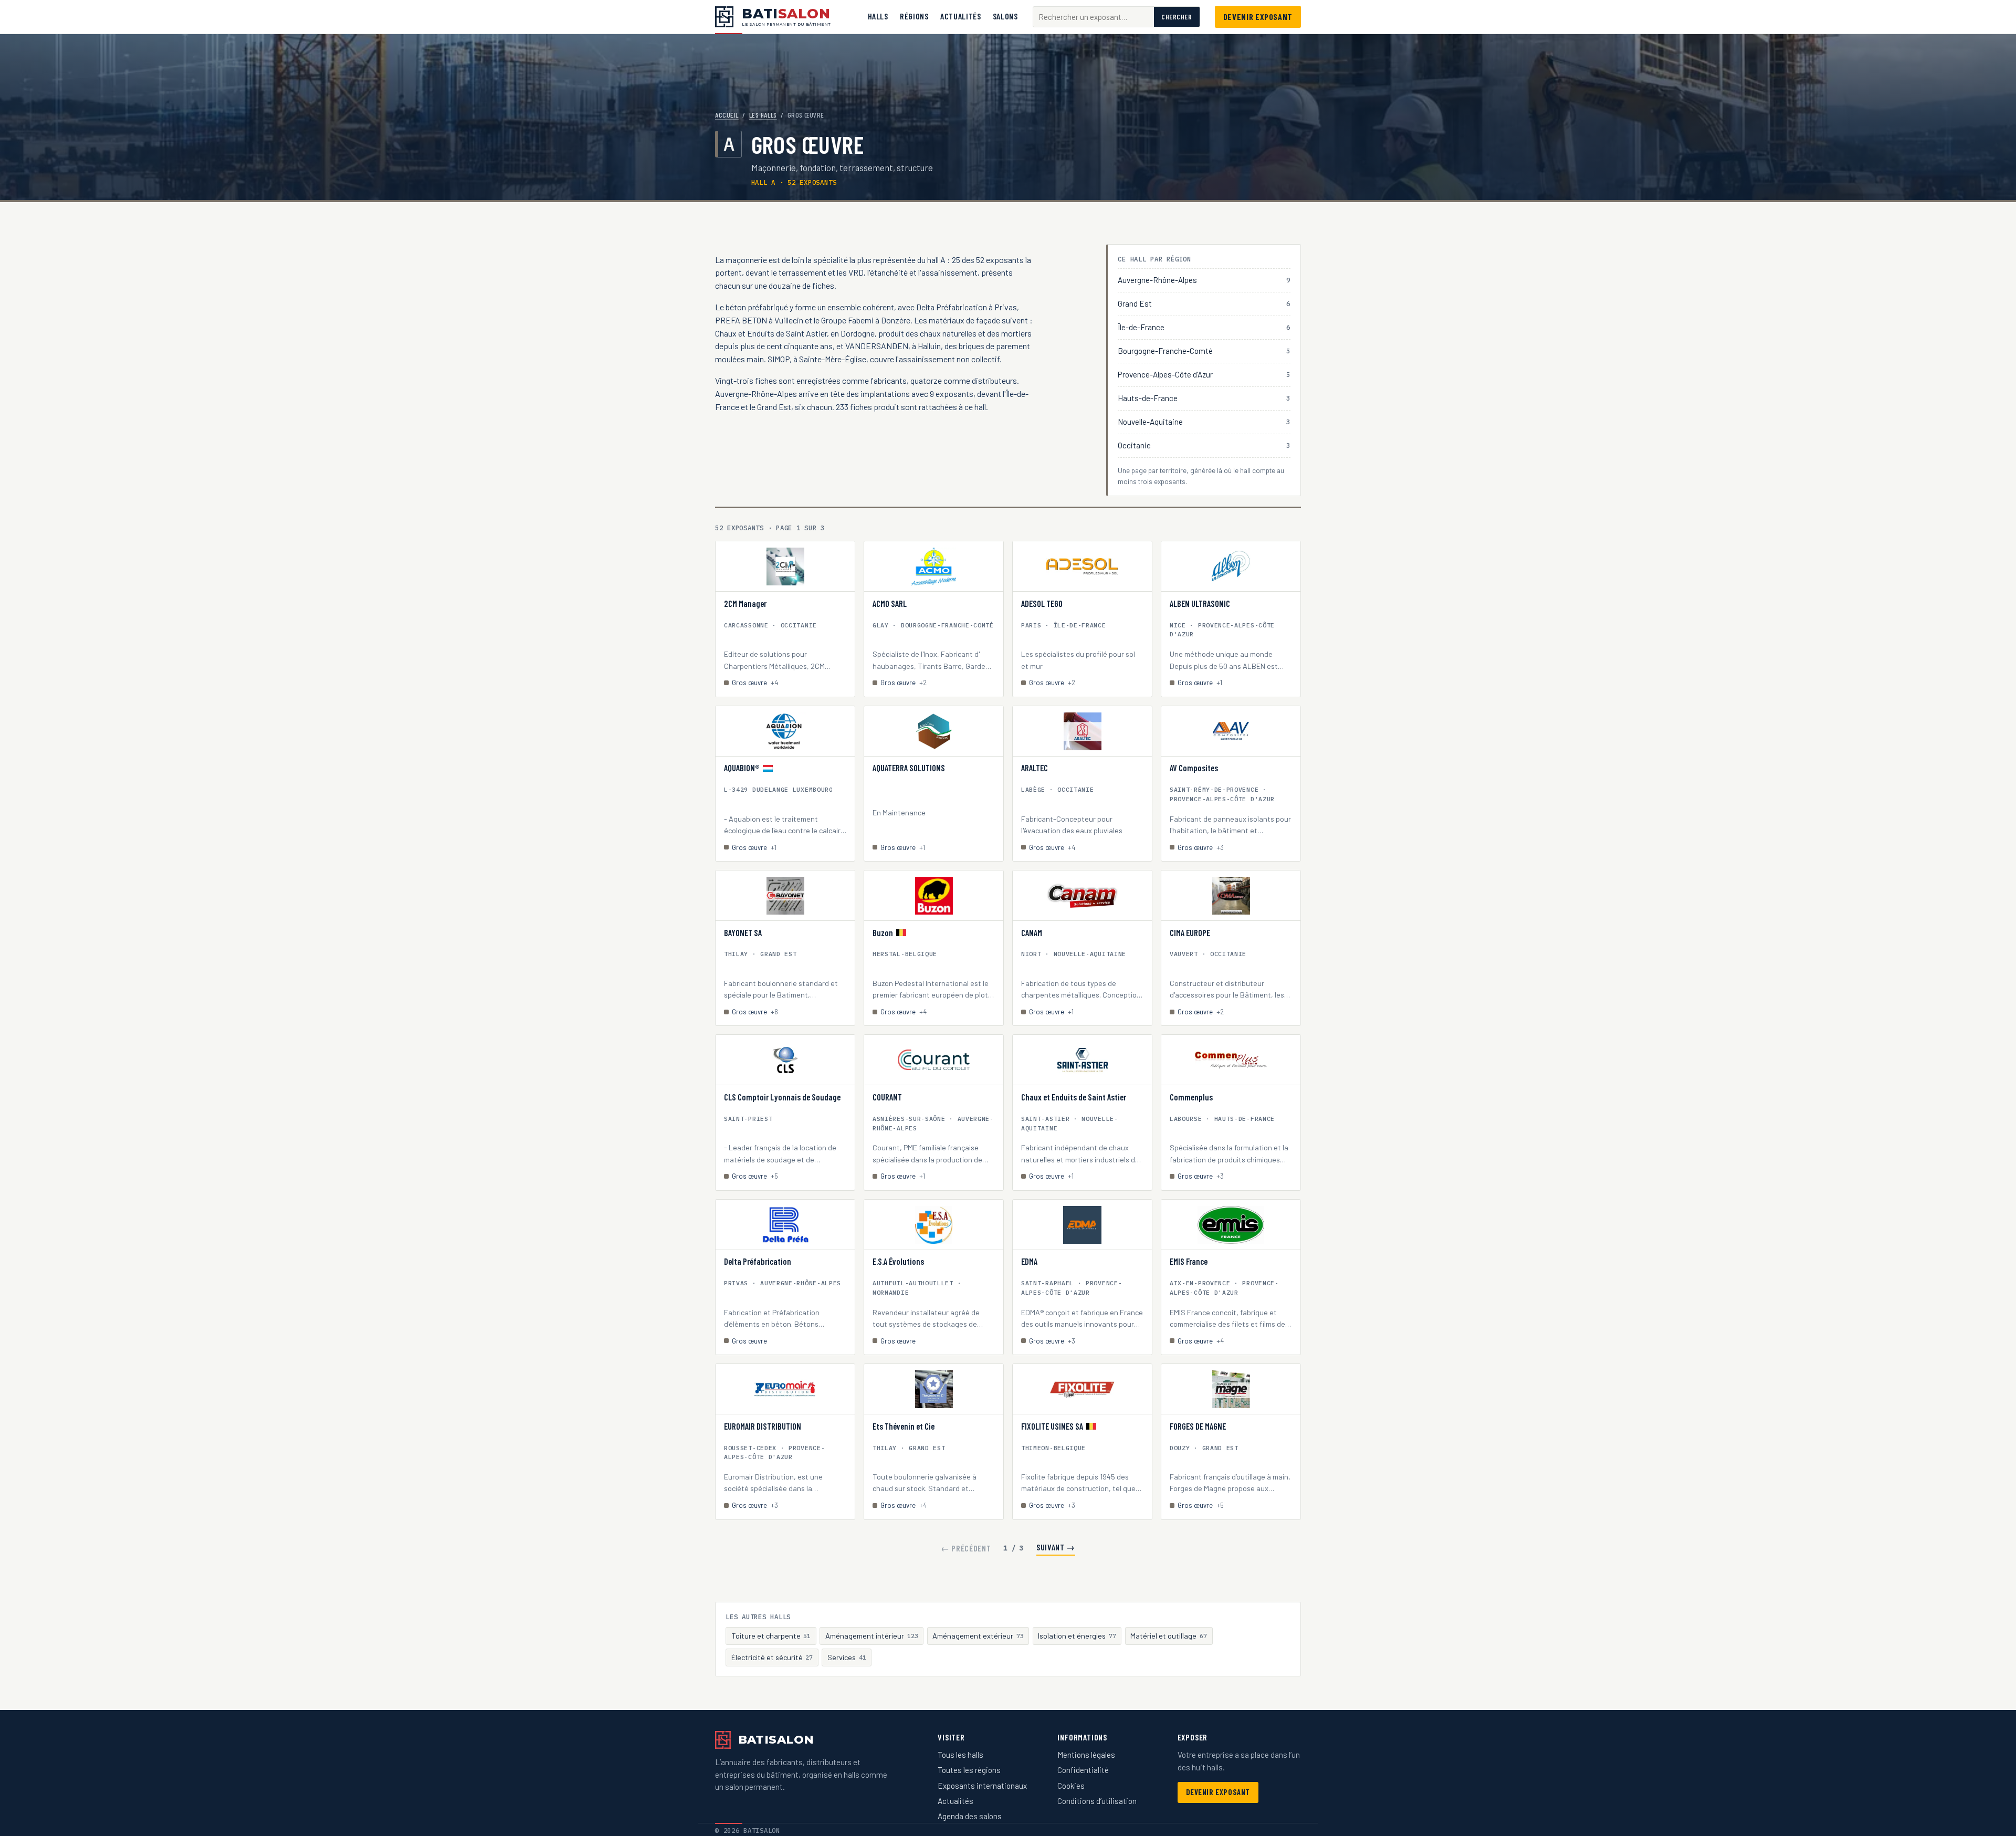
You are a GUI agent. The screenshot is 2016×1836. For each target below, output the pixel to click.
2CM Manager (745, 604)
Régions (914, 16)
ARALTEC (1035, 768)
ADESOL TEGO (1042, 604)
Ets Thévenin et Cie (904, 1426)
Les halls (763, 115)
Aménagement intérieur (872, 1636)
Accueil (727, 115)
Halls (878, 16)
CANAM (1032, 933)
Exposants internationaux (982, 1786)
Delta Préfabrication (758, 1262)
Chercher (1177, 17)
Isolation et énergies (1077, 1636)
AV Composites (1194, 768)
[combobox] (1094, 17)
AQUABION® (742, 768)
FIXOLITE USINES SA (1052, 1426)
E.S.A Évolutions (898, 1262)
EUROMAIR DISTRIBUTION (763, 1426)
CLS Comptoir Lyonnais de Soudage (782, 1097)
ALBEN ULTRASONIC (1200, 604)
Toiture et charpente (771, 1636)
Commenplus (1191, 1097)
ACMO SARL (890, 604)
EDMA (1029, 1262)
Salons (1005, 16)
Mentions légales (1086, 1755)
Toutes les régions (969, 1770)
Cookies (1071, 1786)
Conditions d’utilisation (1097, 1801)
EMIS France (1189, 1262)
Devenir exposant (1258, 17)
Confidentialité (1083, 1770)
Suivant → (1056, 1547)
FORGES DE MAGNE (1198, 1426)
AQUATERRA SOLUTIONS (909, 768)
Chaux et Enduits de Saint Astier (1074, 1097)
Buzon (883, 933)
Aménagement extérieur (978, 1636)
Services (847, 1657)
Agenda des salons (970, 1816)
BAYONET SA (743, 933)
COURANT (887, 1097)
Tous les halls (960, 1755)
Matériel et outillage (1169, 1636)
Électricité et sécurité (772, 1657)
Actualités (960, 16)
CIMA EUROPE (1190, 933)
